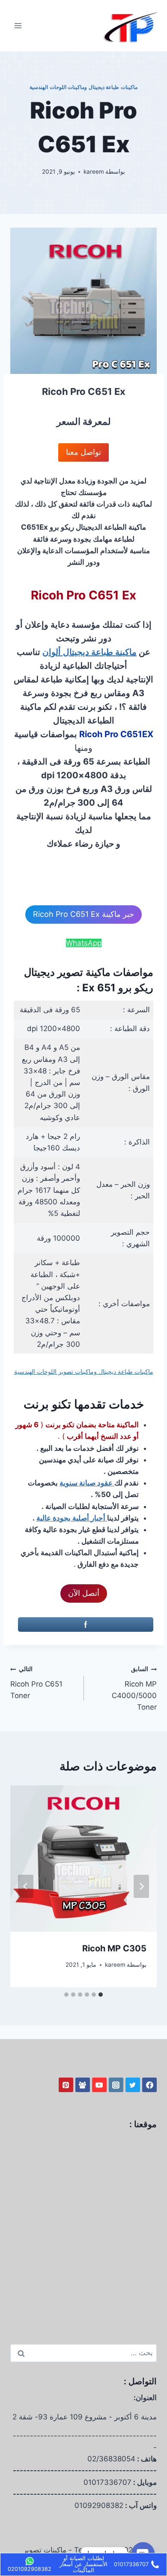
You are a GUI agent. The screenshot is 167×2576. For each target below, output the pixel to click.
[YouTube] (99, 2085)
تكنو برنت (47, 1404)
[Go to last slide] (141, 1886)
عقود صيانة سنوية (87, 1483)
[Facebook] (149, 2085)
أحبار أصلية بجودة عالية (72, 1518)
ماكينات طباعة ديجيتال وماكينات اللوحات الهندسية (83, 87)
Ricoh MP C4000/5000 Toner (134, 1688)
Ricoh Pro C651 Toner (36, 1683)
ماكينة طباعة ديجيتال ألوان (89, 652)
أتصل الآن (84, 1593)
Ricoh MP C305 (114, 1948)
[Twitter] (133, 2085)
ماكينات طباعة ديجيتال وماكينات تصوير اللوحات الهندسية (84, 1372)
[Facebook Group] (83, 2085)
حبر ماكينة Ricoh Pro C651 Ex (83, 914)
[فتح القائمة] (18, 25)
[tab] (101, 1995)
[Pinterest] (66, 2085)
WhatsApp (84, 943)
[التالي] (26, 1886)
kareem (94, 172)
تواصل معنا (83, 452)
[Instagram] (116, 2085)
